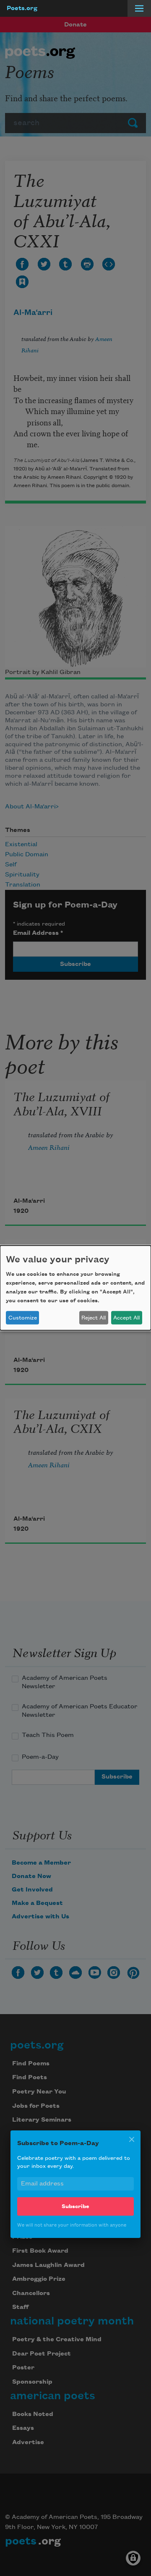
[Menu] (139, 8)
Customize (23, 1318)
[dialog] (75, 1288)
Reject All (94, 1318)
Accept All (126, 1318)
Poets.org (22, 8)
